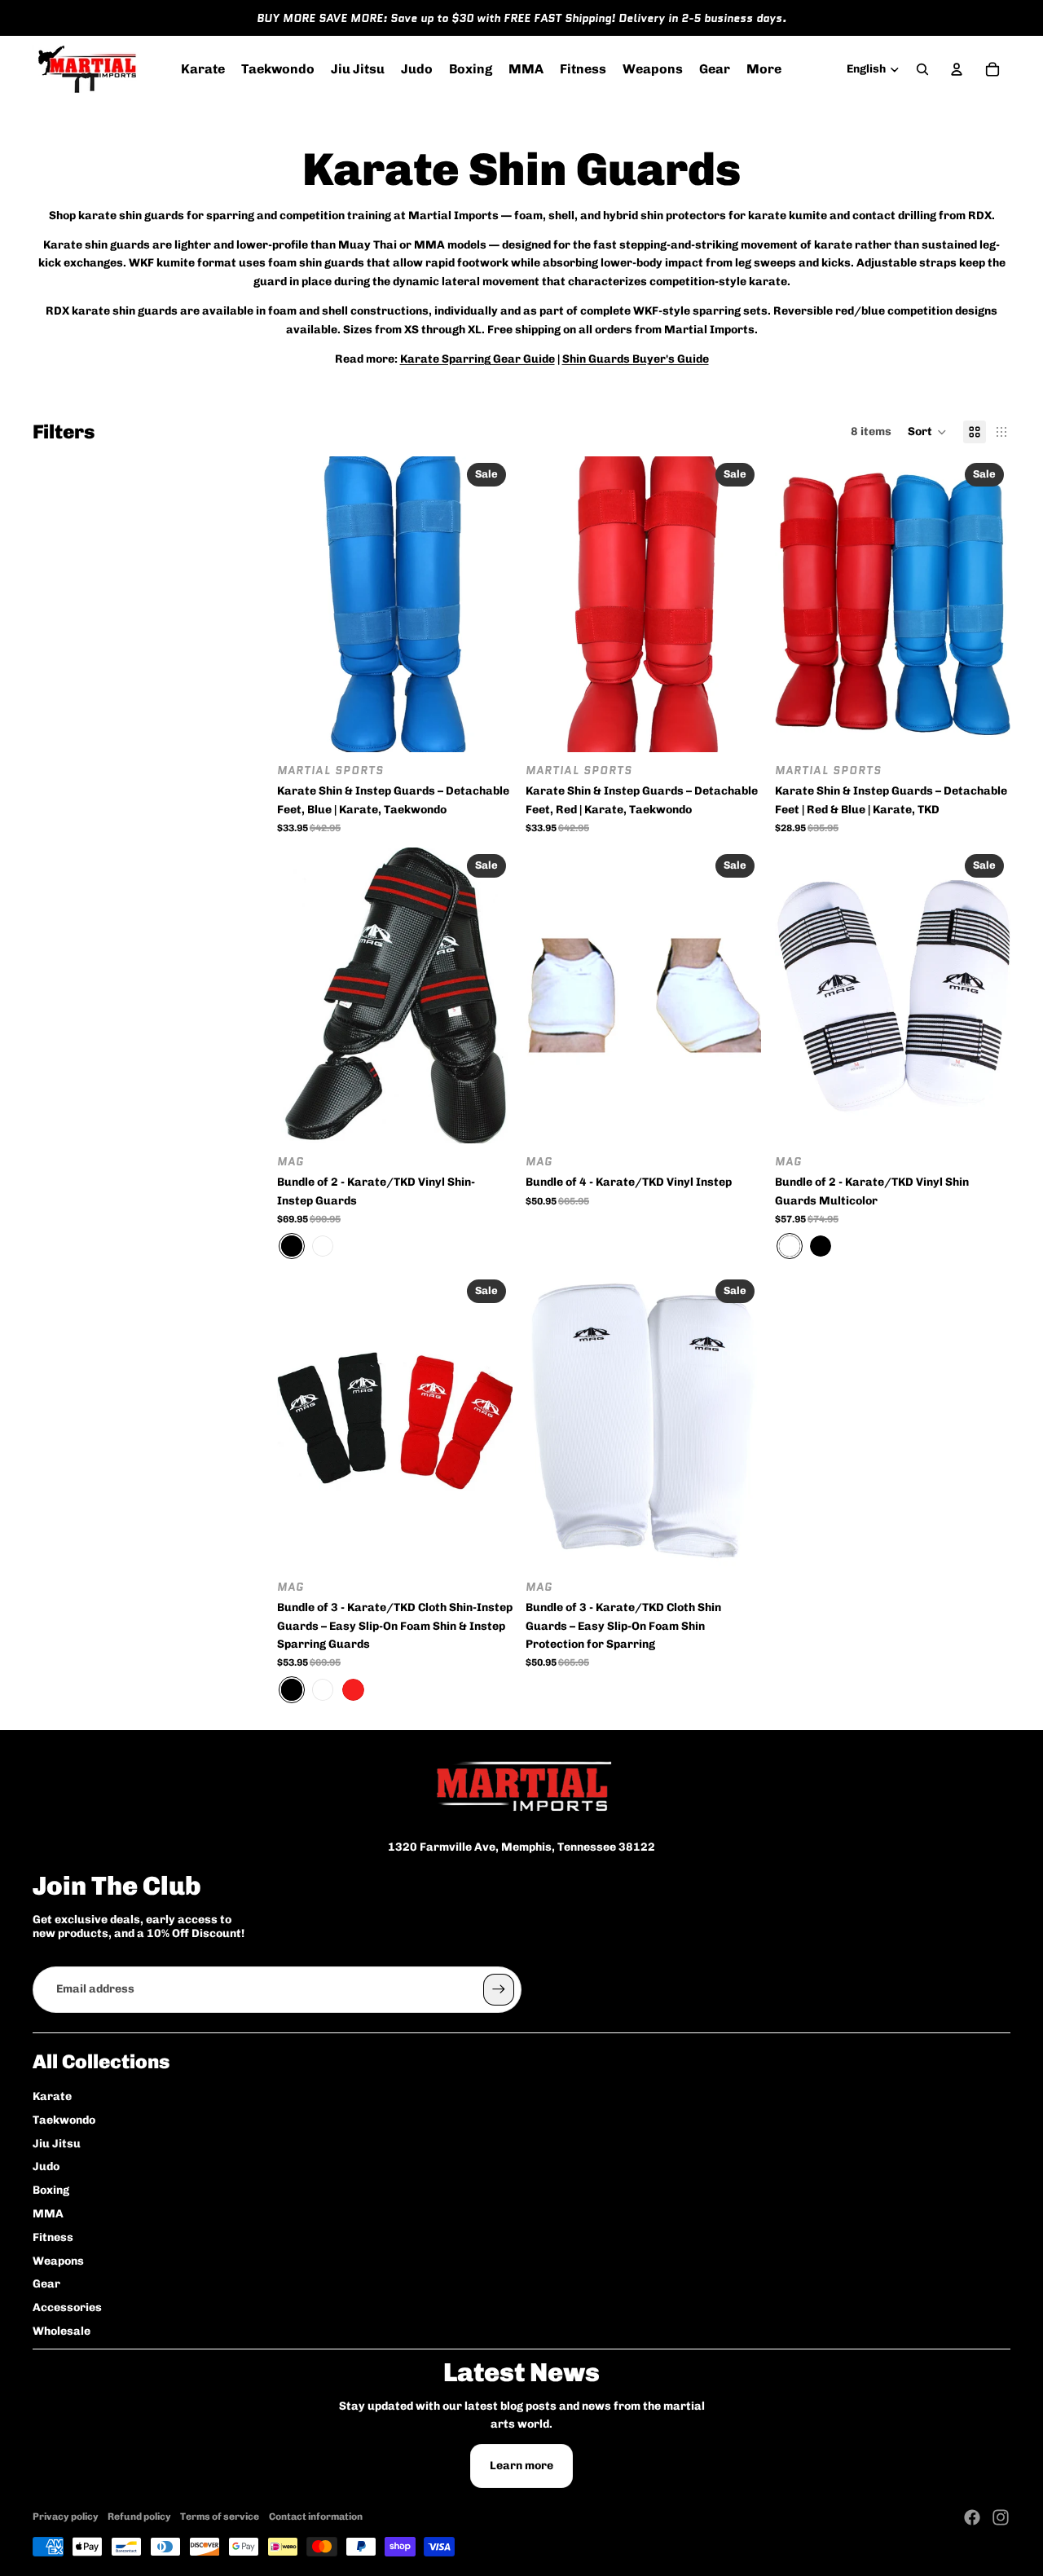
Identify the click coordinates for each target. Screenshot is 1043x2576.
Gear (46, 2284)
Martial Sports (330, 771)
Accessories (67, 2307)
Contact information (316, 2517)
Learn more (521, 2466)
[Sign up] (499, 1989)
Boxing (51, 2190)
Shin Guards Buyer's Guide (636, 359)
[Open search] (922, 69)
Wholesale (62, 2331)
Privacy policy (66, 2517)
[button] (927, 432)
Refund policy (139, 2517)
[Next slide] (488, 605)
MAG (290, 1161)
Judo (46, 2166)
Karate (52, 2096)
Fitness (53, 2237)
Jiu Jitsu (57, 2144)
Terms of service (220, 2517)
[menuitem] (764, 69)
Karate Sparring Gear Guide (477, 359)
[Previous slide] (301, 605)
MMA (48, 2214)
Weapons (58, 2261)
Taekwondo (64, 2120)
